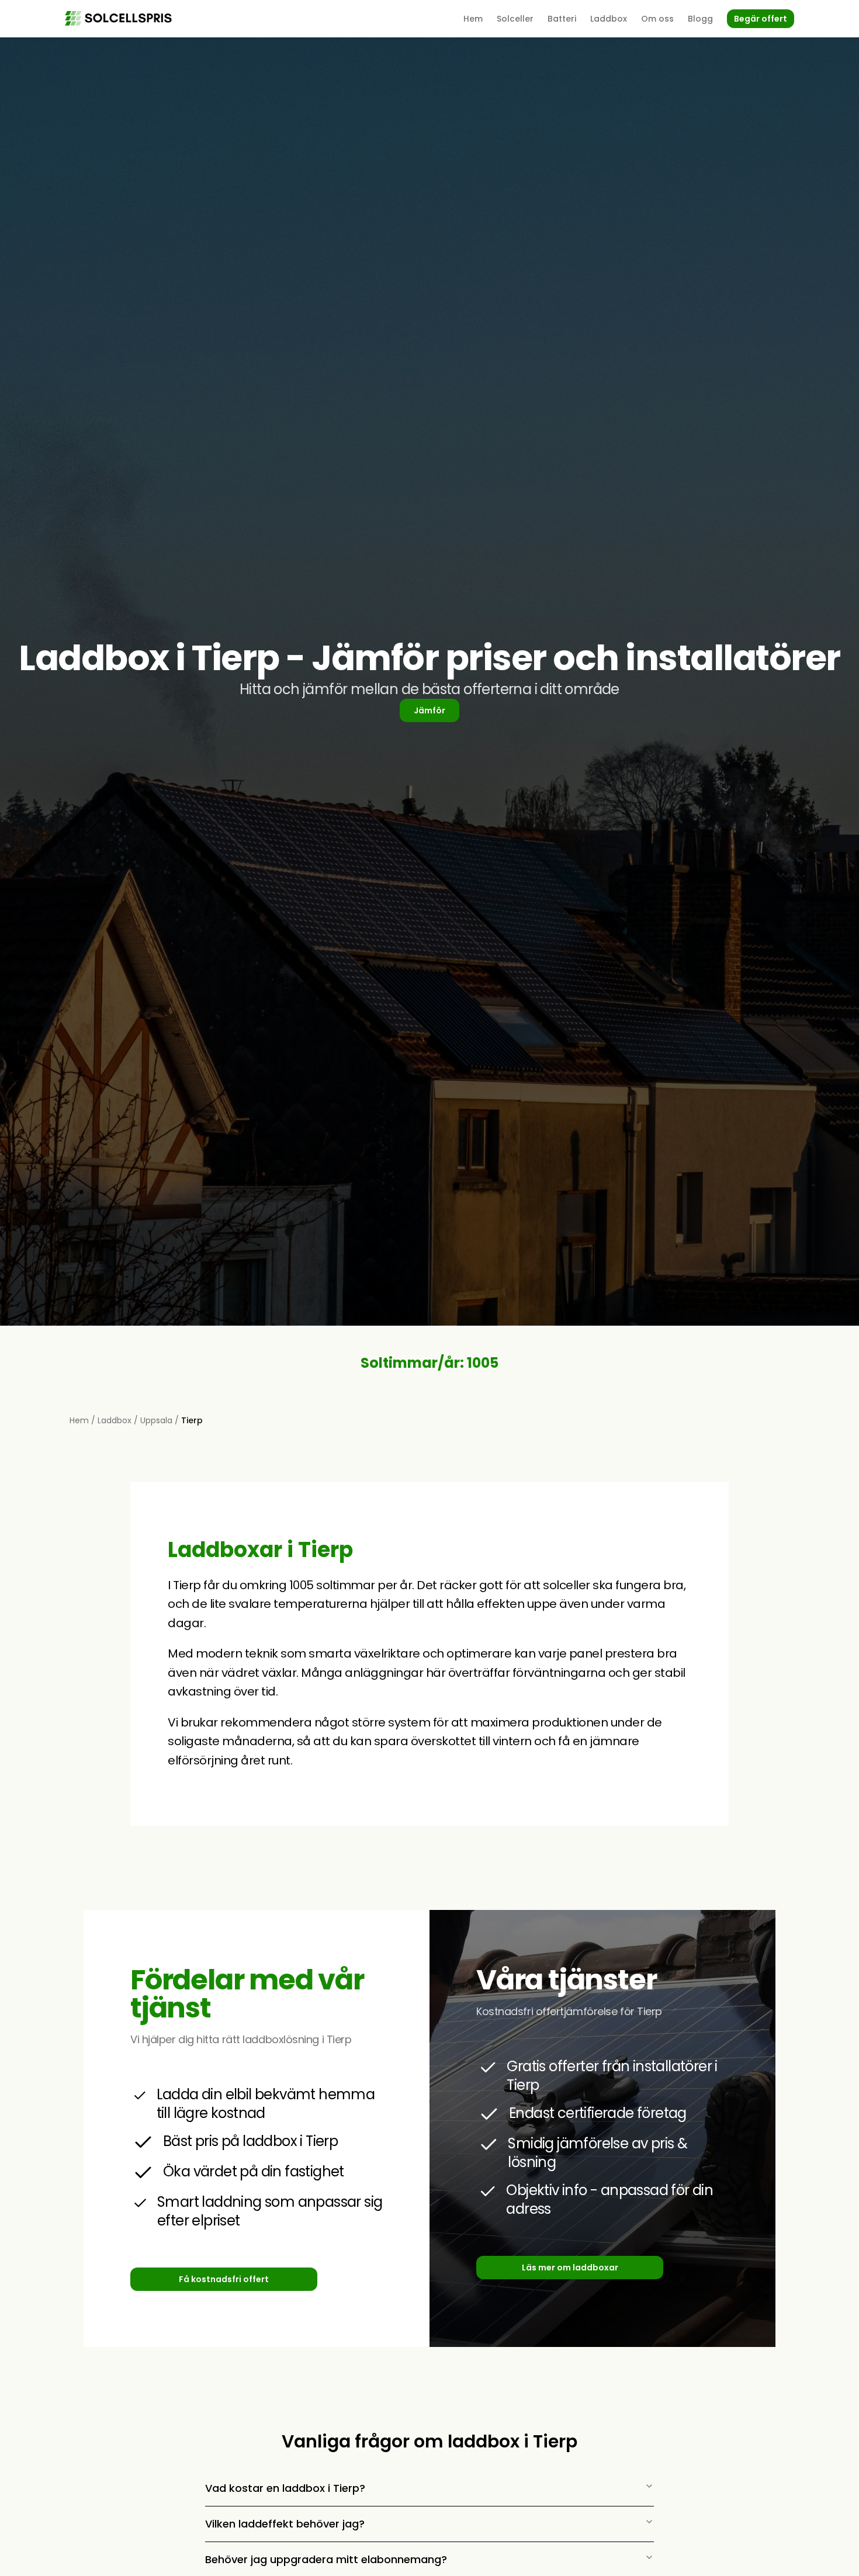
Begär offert (761, 19)
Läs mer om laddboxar (570, 2268)
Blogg (700, 19)
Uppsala (156, 1420)
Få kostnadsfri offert (224, 2279)
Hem (473, 19)
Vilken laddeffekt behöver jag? (285, 2524)
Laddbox (609, 19)
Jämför (430, 710)
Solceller (515, 19)
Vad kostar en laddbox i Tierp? (285, 2488)
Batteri (562, 19)
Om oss (657, 19)
